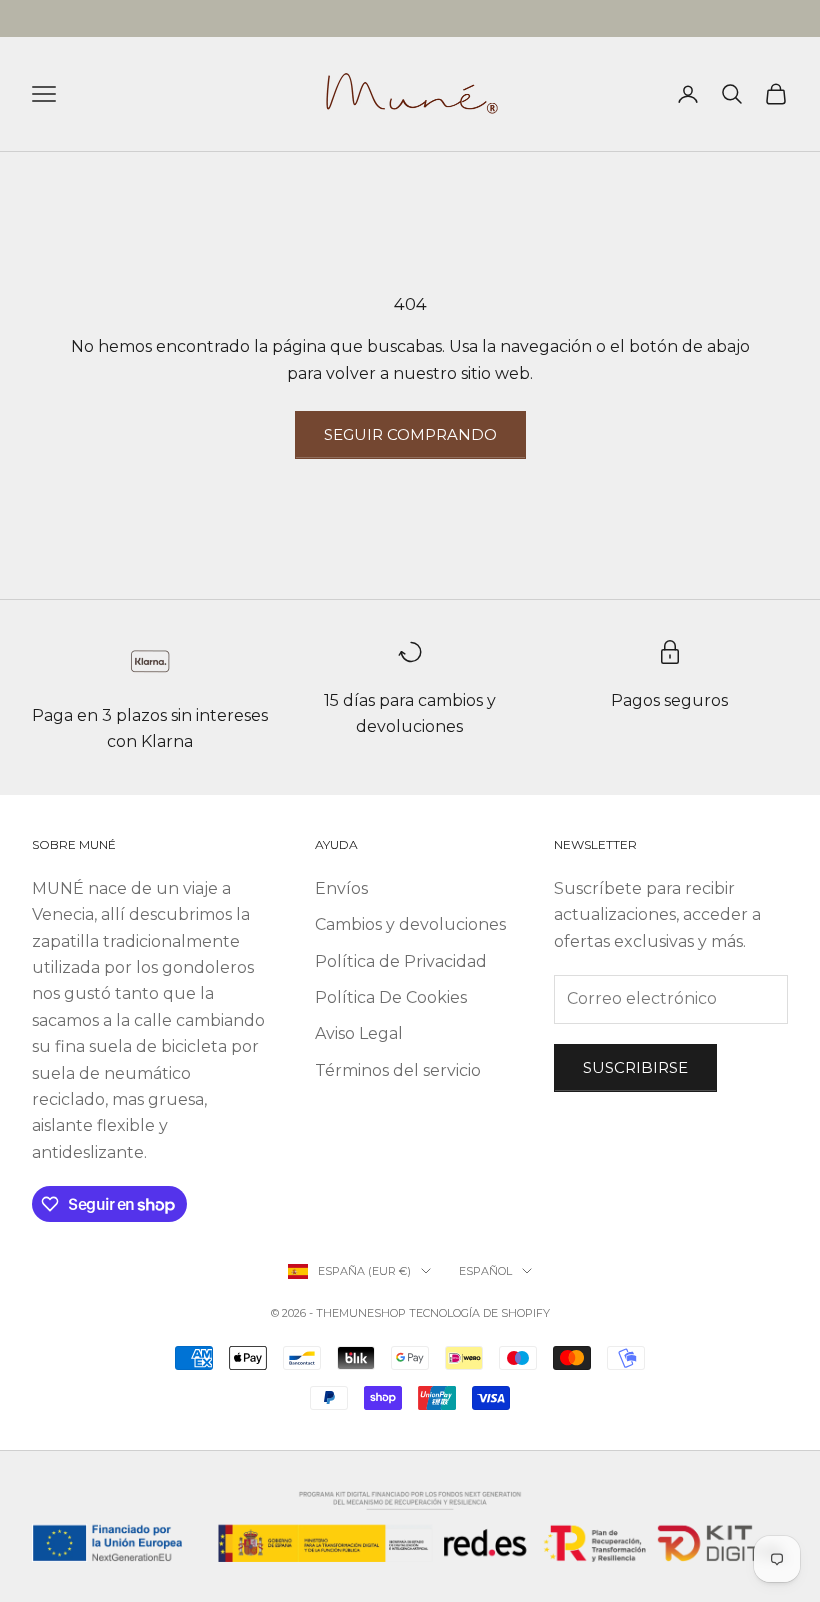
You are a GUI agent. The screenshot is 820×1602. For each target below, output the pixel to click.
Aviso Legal (359, 1033)
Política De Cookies (391, 997)
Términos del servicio (398, 1070)
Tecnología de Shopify (479, 1313)
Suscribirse (635, 1067)
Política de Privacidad (401, 961)
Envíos (341, 888)
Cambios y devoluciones (410, 924)
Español (485, 1271)
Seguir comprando (410, 434)
